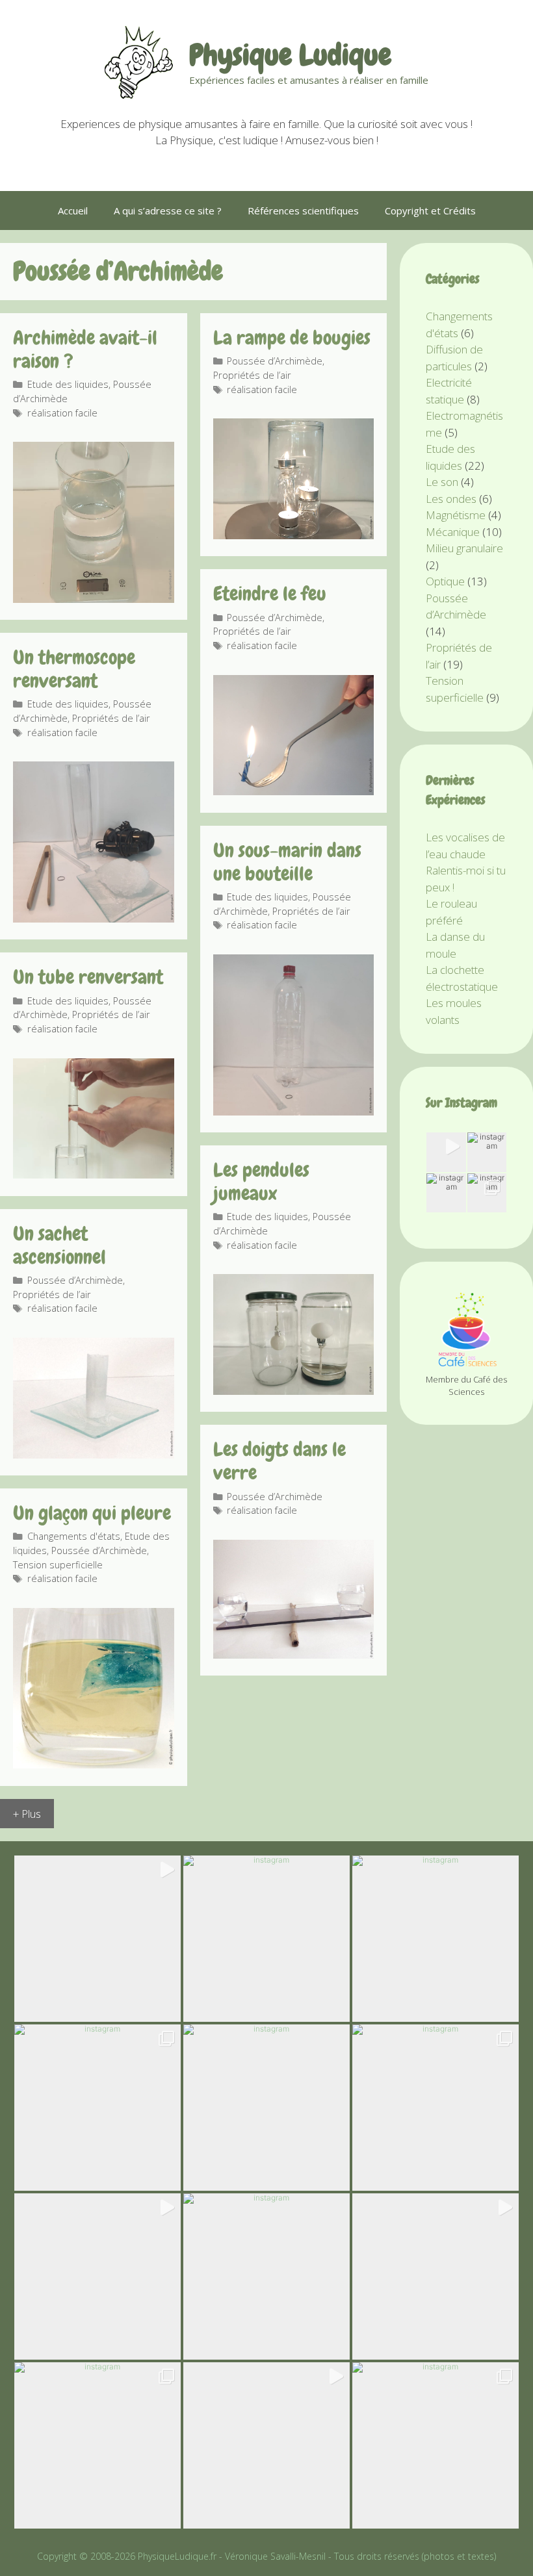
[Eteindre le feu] (294, 791)
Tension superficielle (58, 1565)
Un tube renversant (88, 977)
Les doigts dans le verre (279, 1461)
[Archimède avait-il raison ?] (94, 599)
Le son (442, 482)
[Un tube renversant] (94, 1174)
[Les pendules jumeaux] (294, 1391)
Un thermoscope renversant (74, 669)
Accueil (73, 210)
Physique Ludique (290, 55)
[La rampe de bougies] (294, 535)
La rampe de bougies (292, 338)
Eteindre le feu (270, 594)
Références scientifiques (303, 210)
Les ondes (451, 499)
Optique (445, 581)
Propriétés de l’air (252, 375)
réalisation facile (62, 413)
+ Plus (27, 1814)
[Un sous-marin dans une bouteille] (294, 1111)
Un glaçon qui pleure (92, 1513)
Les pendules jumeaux (261, 1182)
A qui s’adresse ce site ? (168, 210)
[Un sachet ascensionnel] (94, 1454)
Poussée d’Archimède (275, 361)
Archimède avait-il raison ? (85, 350)
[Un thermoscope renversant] (94, 918)
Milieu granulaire (464, 548)
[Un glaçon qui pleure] (94, 1764)
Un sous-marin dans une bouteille (287, 862)
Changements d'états (74, 1536)
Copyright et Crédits (430, 210)
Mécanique (453, 532)
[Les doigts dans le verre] (294, 1654)
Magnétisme (456, 515)
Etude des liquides (68, 384)
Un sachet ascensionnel (59, 1245)
